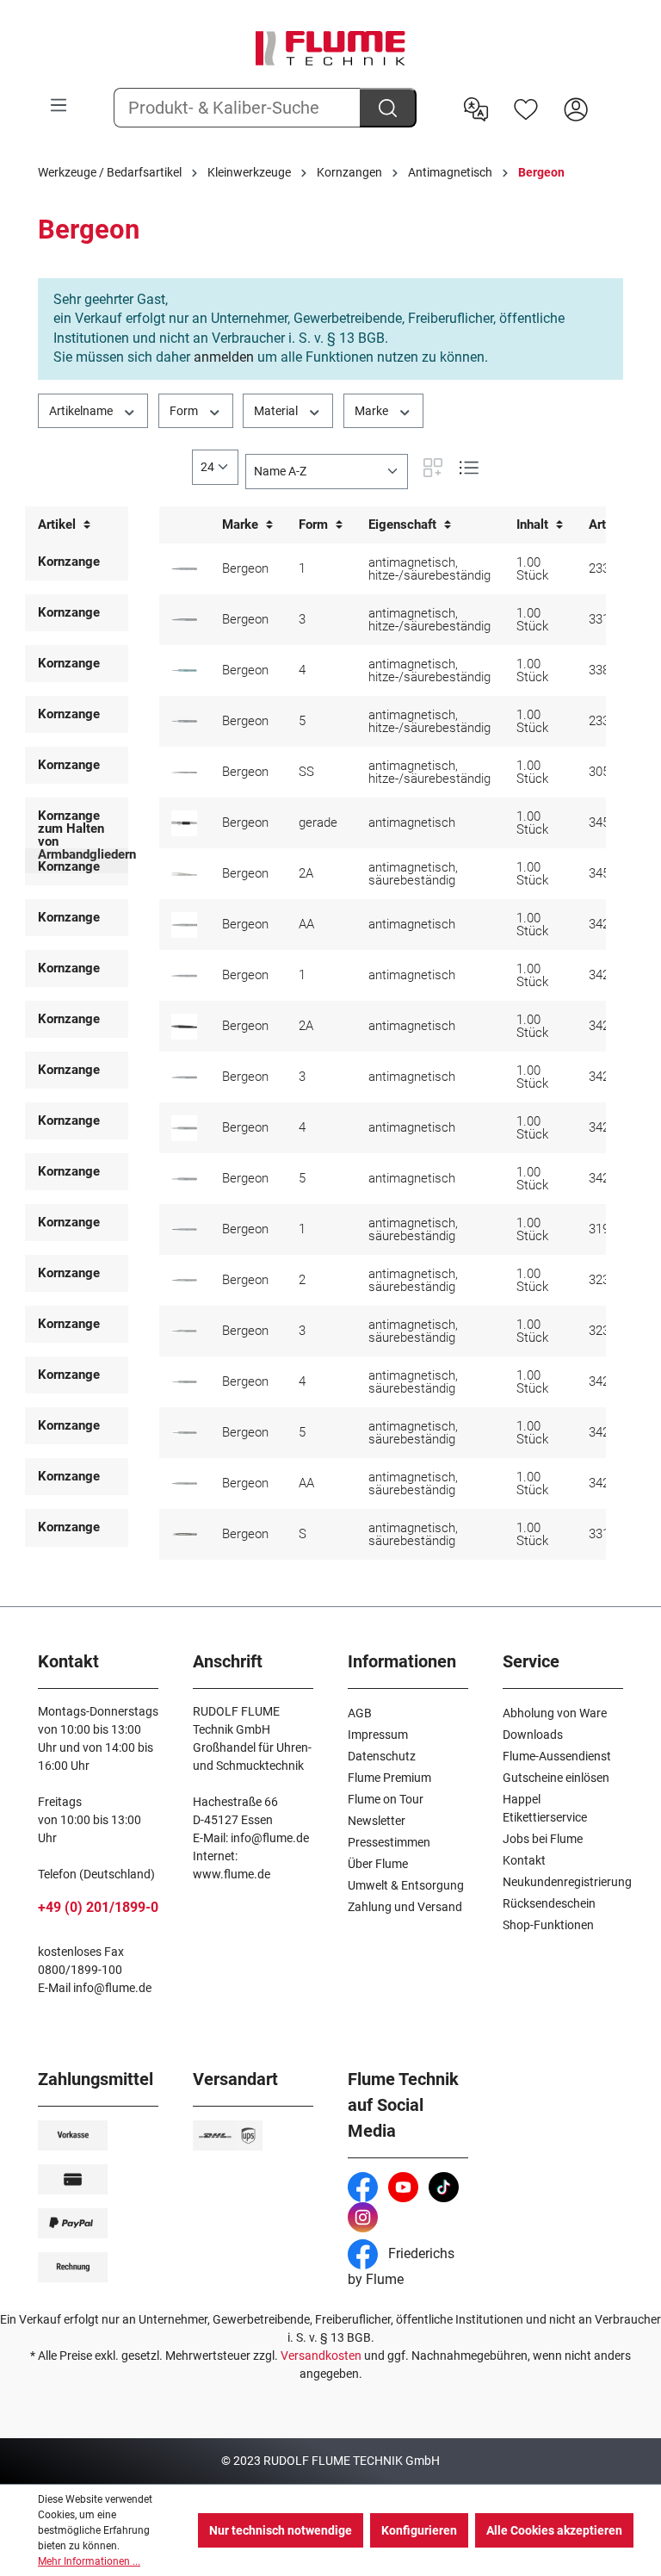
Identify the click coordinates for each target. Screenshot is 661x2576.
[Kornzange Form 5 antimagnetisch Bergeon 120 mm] (184, 1433)
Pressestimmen (389, 1842)
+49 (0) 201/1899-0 (98, 1907)
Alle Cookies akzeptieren (554, 2530)
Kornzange (69, 562)
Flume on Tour (386, 1799)
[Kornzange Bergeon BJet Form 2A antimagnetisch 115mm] (184, 1027)
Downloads (533, 1735)
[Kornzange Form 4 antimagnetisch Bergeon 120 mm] (184, 1382)
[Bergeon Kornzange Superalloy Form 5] (184, 721)
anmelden (224, 357)
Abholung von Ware (555, 1713)
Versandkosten (321, 2356)
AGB (360, 1713)
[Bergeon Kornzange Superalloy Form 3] (184, 620)
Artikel (59, 525)
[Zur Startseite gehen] (330, 48)
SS (306, 772)
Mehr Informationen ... (89, 2561)
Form (185, 411)
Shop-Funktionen (548, 1925)
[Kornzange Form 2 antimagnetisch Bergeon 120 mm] (184, 1280)
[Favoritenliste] (526, 108)
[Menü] (59, 105)
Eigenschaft (404, 525)
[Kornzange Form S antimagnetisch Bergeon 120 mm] (184, 1534)
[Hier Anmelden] (576, 108)
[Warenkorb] (612, 96)
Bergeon (245, 568)
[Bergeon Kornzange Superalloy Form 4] (184, 670)
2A (306, 873)
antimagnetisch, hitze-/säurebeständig (429, 569)
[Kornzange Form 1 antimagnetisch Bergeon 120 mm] (184, 1229)
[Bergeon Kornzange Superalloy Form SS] (184, 773)
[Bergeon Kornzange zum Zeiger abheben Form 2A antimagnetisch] (184, 874)
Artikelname (82, 411)
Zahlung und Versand (405, 1907)
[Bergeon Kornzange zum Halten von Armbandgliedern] (184, 823)
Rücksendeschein (549, 1903)
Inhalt (534, 525)
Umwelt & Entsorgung (406, 1885)
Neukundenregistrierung (567, 1882)
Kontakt (524, 1860)
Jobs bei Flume (543, 1839)
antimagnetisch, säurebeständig (413, 874)
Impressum (378, 1735)
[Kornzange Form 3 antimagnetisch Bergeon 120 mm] (184, 1331)
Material (277, 411)
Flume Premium (389, 1778)
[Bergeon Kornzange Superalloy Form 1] (184, 569)
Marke (373, 411)
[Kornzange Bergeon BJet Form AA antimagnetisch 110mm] (184, 925)
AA (306, 924)
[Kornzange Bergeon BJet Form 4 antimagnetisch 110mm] (184, 1128)
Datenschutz (382, 1756)
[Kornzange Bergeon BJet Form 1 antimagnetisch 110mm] (184, 976)
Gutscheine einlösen (556, 1778)
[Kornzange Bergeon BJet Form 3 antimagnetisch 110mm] (184, 1077)
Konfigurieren (419, 2530)
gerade (318, 822)
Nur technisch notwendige (281, 2530)
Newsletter (377, 1821)
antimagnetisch (412, 822)
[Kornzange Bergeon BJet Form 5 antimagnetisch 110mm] (184, 1179)
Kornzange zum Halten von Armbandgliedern (87, 835)
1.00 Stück (532, 569)
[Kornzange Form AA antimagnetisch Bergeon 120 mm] (184, 1484)
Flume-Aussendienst (557, 1756)
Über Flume (378, 1864)
